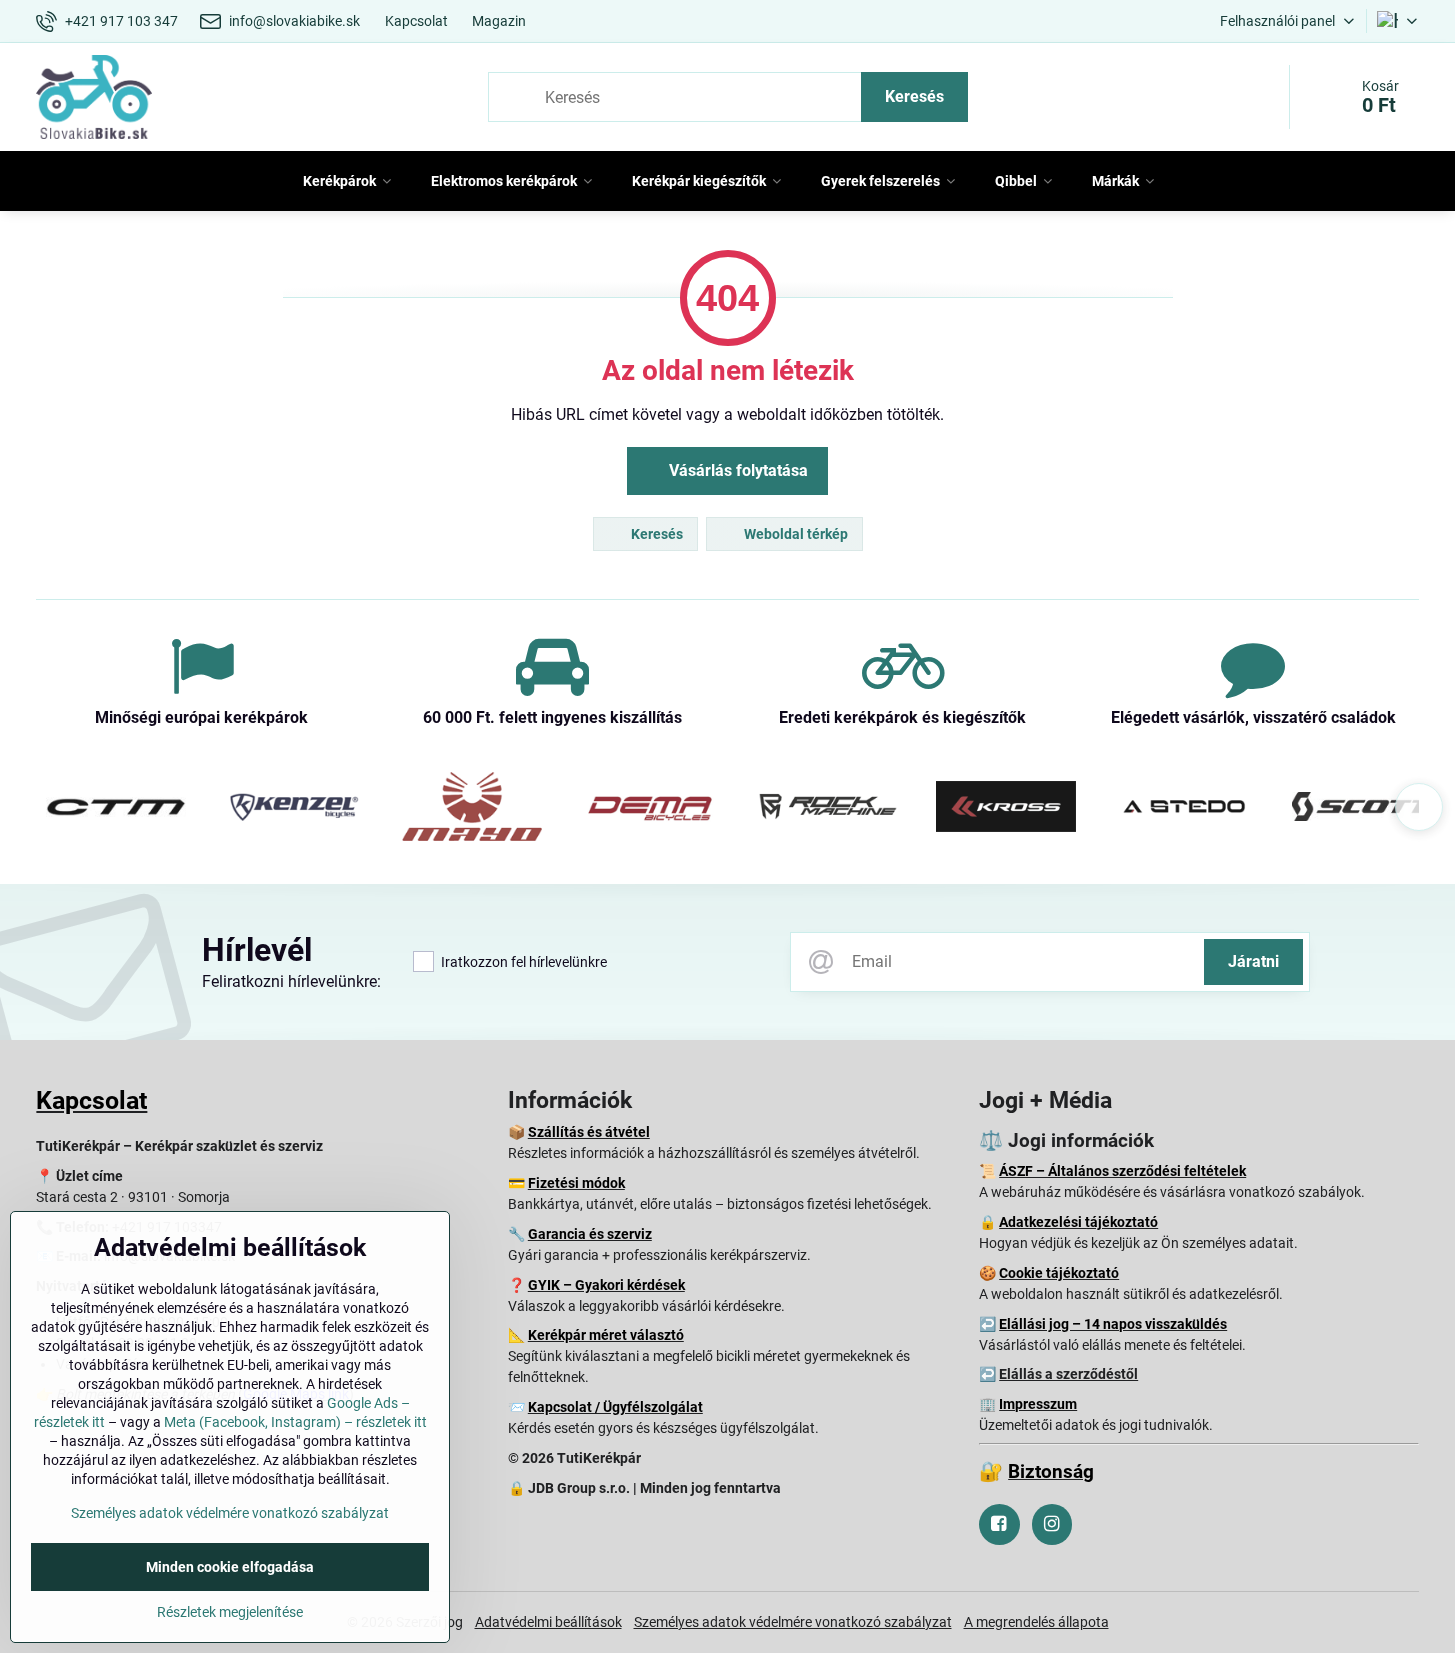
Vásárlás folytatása (736, 470)
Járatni (1253, 961)
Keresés (914, 96)
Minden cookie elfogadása (230, 1567)
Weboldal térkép (794, 534)
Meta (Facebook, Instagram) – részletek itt (295, 1422)
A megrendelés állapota (1036, 1622)
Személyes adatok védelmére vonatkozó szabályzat (793, 1622)
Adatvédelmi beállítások (548, 1622)
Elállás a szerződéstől (1068, 1374)
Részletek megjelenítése (230, 1612)
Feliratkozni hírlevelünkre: (291, 981)
